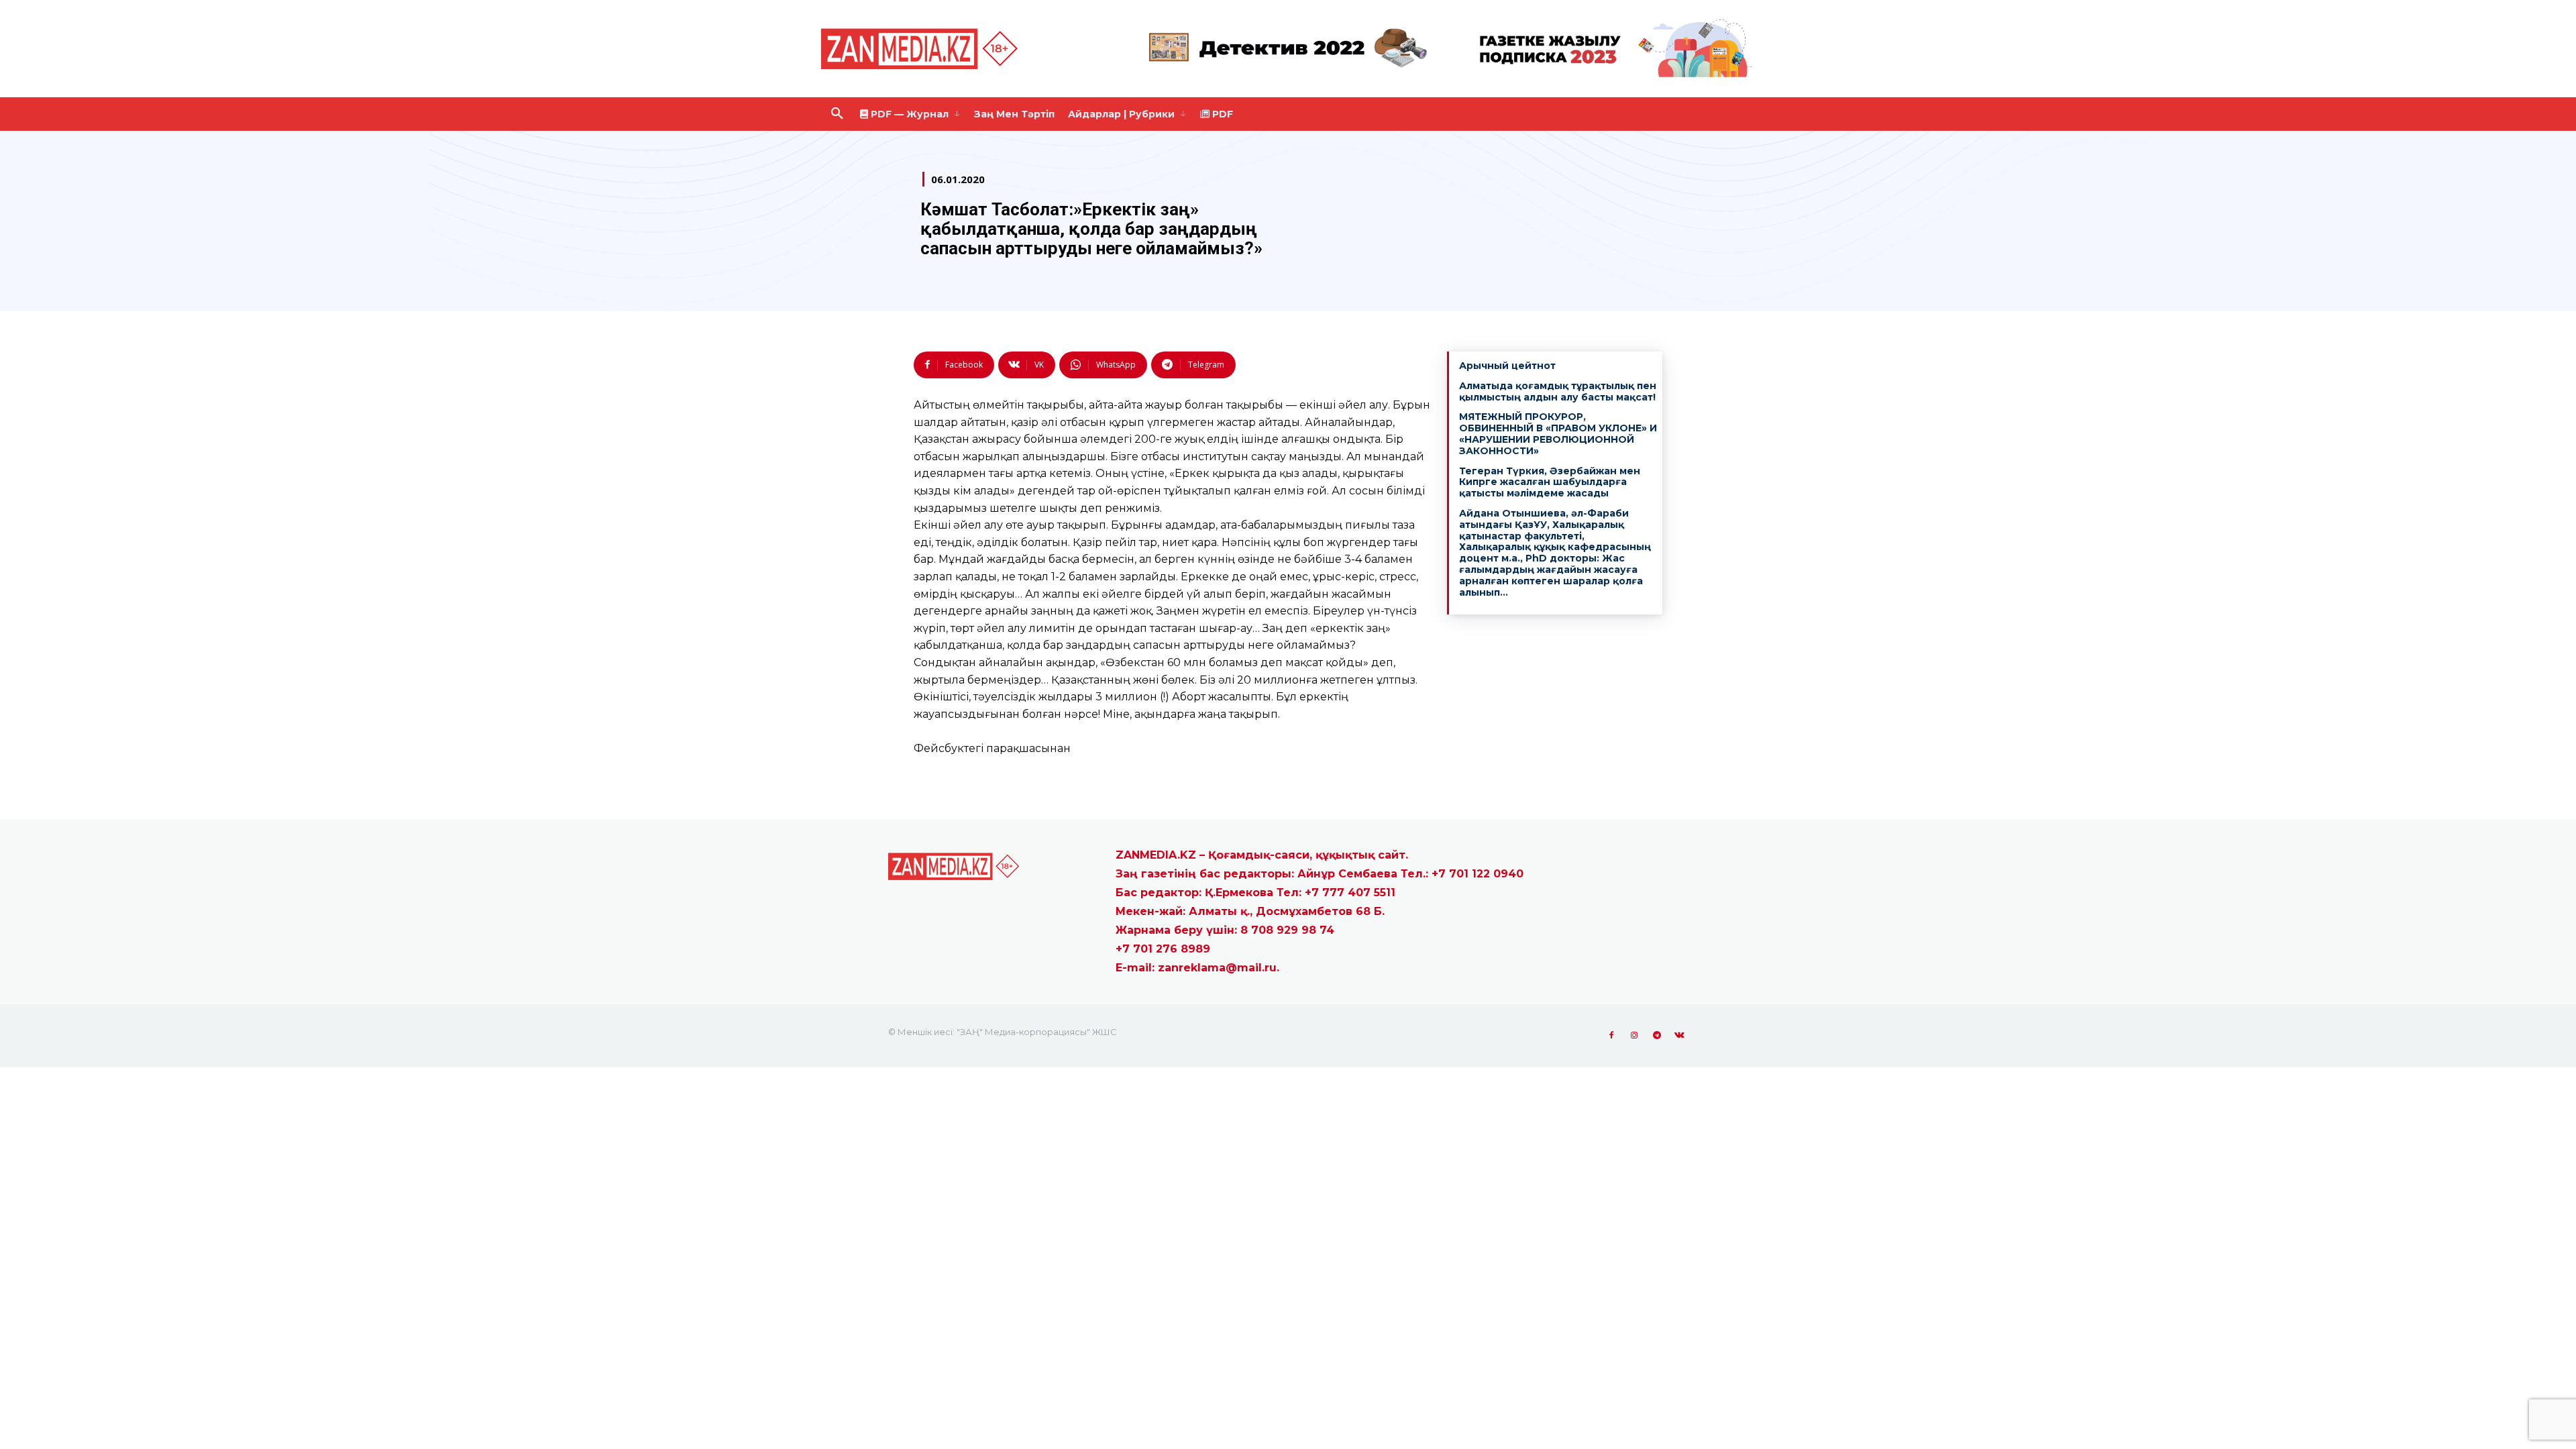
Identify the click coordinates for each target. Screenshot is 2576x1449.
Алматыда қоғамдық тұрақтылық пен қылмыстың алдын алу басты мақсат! (1558, 391)
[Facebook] (1611, 1036)
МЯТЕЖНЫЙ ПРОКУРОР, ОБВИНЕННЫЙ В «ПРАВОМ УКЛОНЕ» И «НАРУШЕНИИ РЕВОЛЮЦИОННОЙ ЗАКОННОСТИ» (1558, 433)
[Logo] (922, 49)
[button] (837, 114)
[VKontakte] (1680, 1036)
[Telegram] (1657, 1036)
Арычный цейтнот (1507, 366)
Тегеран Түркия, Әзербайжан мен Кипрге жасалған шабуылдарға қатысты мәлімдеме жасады (1550, 482)
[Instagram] (1634, 1036)
